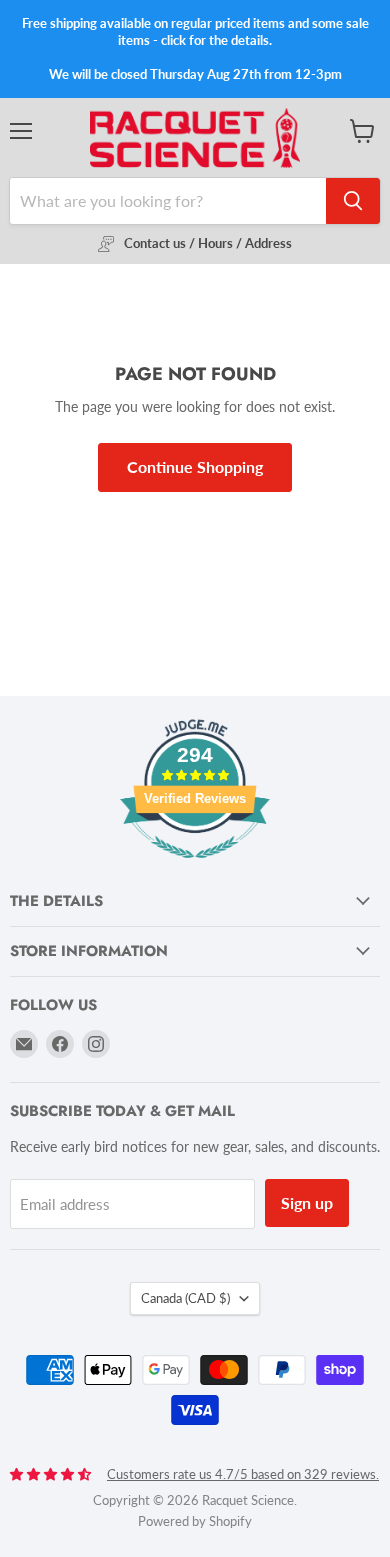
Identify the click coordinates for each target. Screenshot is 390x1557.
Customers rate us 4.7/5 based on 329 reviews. (243, 1474)
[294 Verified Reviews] (195, 868)
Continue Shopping (195, 466)
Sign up (307, 1202)
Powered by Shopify (195, 1521)
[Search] (353, 201)
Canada (185, 1298)
